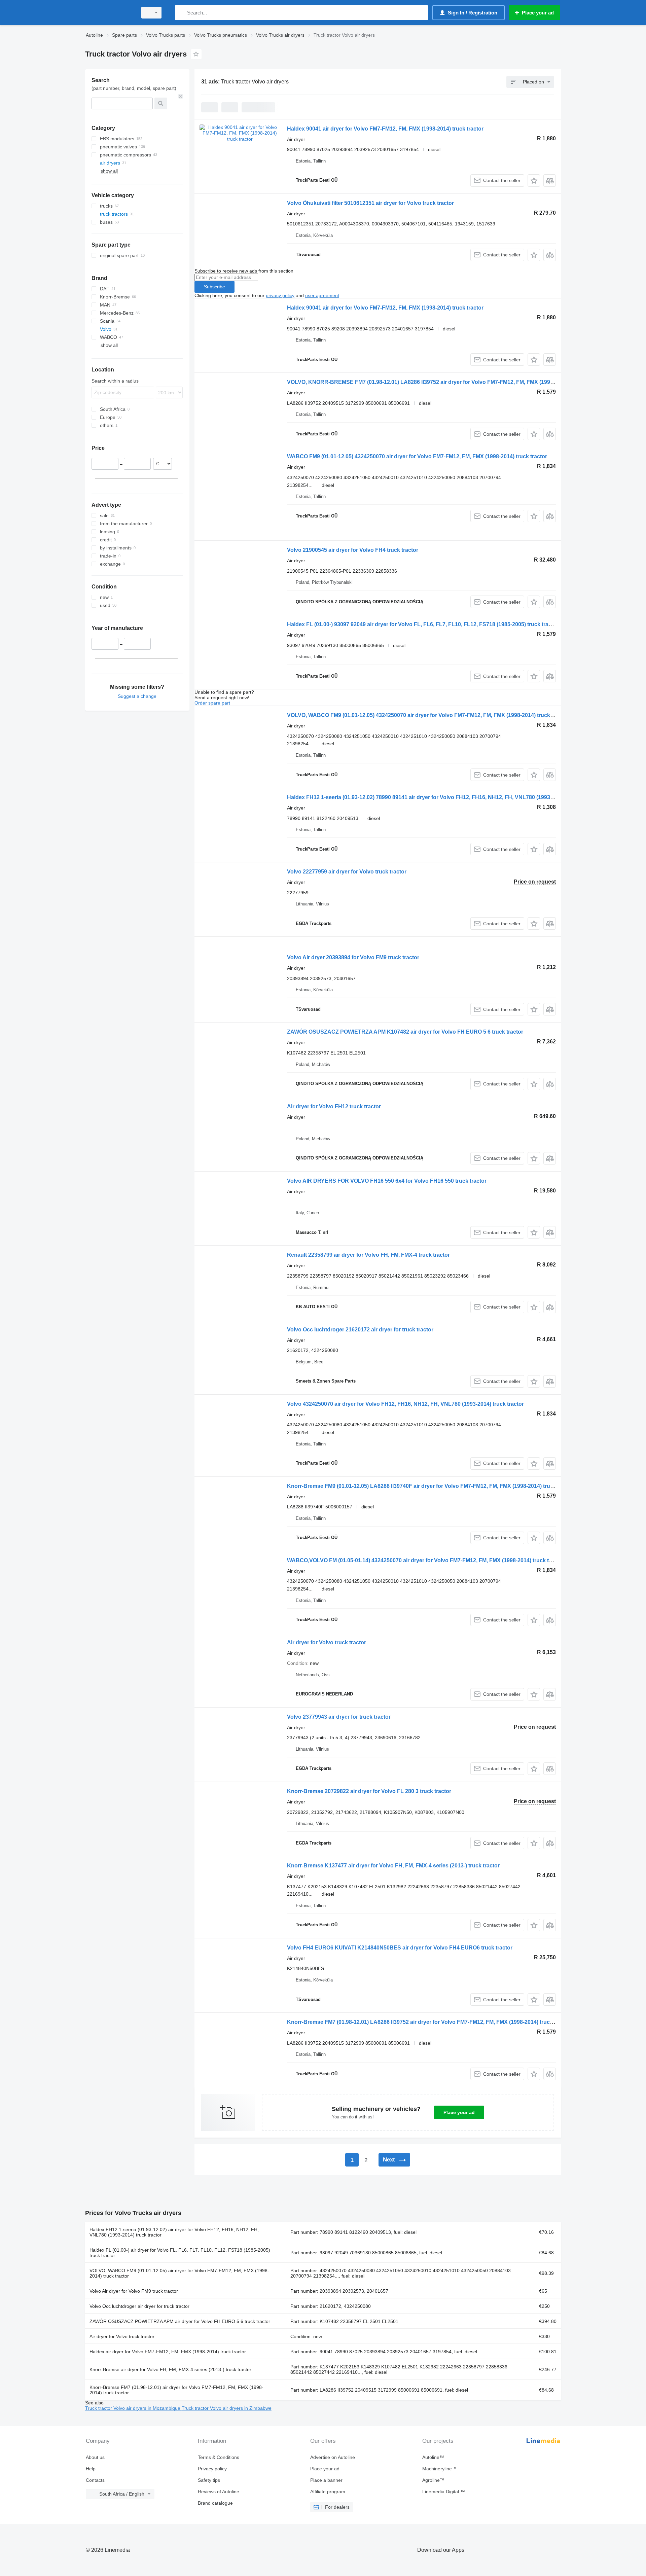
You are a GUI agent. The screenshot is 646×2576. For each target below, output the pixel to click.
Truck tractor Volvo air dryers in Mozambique (133, 2408)
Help (91, 2469)
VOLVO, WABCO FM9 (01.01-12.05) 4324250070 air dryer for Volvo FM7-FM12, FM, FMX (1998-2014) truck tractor (428, 715)
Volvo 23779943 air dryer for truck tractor (339, 1717)
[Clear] (181, 96)
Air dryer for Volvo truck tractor (327, 1642)
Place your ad (459, 2112)
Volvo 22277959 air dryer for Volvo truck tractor (347, 872)
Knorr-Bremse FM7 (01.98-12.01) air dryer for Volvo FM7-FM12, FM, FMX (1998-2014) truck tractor (176, 2390)
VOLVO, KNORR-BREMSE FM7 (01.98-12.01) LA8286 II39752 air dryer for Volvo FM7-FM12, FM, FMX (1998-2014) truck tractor (444, 382)
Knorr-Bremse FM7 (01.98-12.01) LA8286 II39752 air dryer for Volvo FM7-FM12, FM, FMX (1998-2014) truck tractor (429, 2022)
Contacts (95, 2480)
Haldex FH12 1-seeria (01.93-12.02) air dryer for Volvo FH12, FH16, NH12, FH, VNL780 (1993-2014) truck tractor (174, 2232)
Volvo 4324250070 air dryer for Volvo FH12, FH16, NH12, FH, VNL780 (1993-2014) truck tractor (405, 1404)
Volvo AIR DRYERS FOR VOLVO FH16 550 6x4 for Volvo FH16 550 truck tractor (387, 1181)
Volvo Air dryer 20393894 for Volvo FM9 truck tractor (353, 957)
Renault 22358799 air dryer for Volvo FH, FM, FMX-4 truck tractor (368, 1255)
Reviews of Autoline (219, 2492)
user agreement (322, 295)
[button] (534, 181)
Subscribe (214, 287)
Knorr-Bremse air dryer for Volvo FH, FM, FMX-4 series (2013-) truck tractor (170, 2369)
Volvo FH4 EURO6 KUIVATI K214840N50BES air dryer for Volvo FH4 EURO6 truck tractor (400, 1948)
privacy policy (280, 295)
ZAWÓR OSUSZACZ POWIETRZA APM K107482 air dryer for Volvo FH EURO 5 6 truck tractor (405, 1032)
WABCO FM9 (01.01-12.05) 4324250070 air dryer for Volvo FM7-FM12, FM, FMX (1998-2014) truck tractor (417, 456)
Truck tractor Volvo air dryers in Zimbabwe (227, 2408)
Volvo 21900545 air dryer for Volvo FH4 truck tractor (353, 550)
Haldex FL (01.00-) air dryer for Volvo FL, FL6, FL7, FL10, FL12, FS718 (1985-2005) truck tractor (180, 2253)
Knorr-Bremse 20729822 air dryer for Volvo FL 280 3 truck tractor (369, 1791)
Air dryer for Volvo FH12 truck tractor (334, 1106)
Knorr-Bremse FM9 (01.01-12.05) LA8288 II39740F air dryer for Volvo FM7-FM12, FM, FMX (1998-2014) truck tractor (431, 1486)
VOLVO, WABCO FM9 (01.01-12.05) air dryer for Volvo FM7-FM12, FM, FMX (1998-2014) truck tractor (179, 2273)
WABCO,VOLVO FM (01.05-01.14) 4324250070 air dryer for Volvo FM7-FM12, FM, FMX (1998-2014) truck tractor (425, 1560)
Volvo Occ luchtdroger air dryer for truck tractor (139, 2306)
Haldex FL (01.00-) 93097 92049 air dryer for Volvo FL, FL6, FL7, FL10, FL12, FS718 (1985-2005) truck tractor (423, 624)
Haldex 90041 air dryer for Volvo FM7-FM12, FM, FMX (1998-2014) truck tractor (385, 129)
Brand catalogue (215, 2503)
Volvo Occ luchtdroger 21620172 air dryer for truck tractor (360, 1330)
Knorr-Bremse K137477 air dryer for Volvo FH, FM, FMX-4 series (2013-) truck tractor (393, 1866)
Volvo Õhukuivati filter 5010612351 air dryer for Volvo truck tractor (370, 203)
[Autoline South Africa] (109, 13)
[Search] (182, 13)
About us (95, 2457)
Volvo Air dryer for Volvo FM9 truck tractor (134, 2291)
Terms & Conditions (219, 2457)
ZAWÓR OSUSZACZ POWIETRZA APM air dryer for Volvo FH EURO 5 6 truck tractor (180, 2321)
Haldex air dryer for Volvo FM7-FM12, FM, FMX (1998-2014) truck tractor (168, 2352)
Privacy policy (212, 2469)
